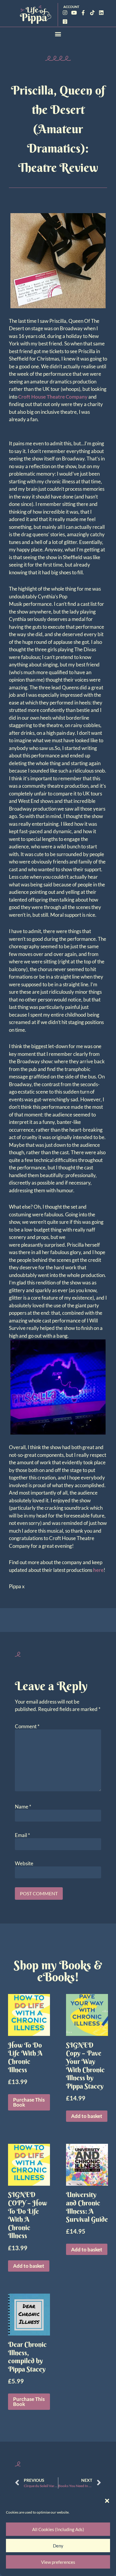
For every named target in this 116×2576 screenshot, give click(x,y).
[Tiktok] (92, 13)
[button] (107, 2501)
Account (71, 7)
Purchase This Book (29, 2102)
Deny (58, 2546)
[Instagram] (65, 13)
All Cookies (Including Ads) (58, 2529)
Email (22, 1835)
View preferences (58, 2562)
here (98, 1570)
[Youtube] (74, 13)
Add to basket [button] (87, 2116)
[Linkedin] (101, 13)
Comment (27, 1726)
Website (24, 1863)
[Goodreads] (65, 22)
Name (23, 1807)
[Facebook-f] (83, 13)
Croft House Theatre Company (53, 397)
